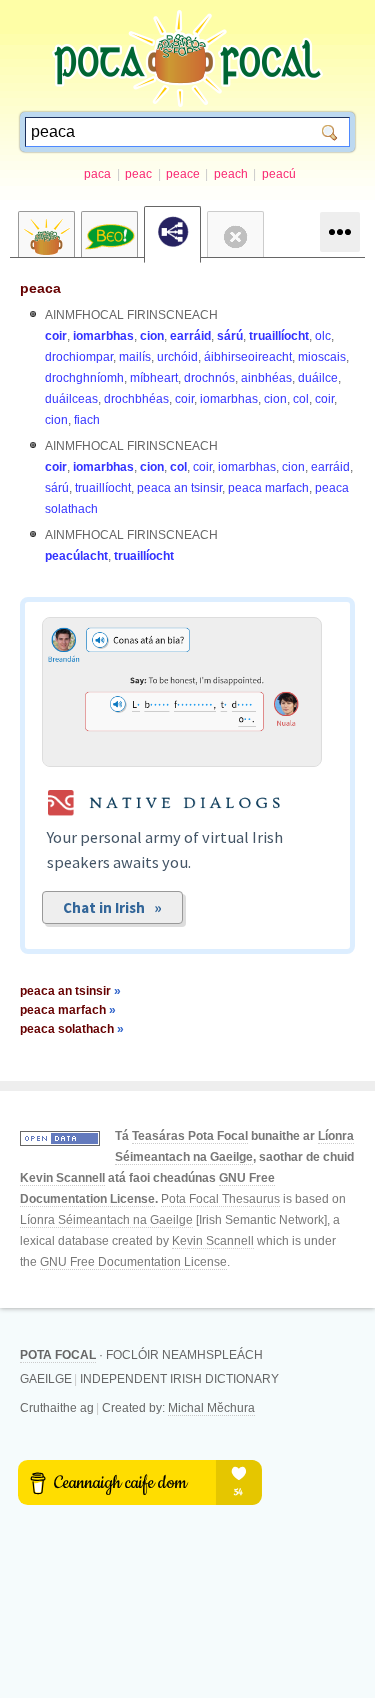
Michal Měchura (211, 1408)
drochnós (209, 378)
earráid (190, 336)
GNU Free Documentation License (133, 1262)
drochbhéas (136, 399)
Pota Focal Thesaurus (220, 1199)
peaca (40, 288)
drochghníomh (84, 378)
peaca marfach (268, 488)
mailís (135, 357)
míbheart (154, 378)
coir (56, 336)
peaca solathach (72, 1029)
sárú (230, 336)
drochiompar (79, 357)
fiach (87, 420)
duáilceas (71, 399)
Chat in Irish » (112, 907)
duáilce (318, 378)
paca (97, 174)
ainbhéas (266, 378)
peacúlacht (76, 556)
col (301, 399)
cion (152, 336)
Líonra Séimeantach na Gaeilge (106, 1220)
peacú (279, 174)
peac (138, 174)
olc (323, 336)
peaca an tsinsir (179, 488)
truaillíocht (279, 336)
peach (231, 174)
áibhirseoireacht (248, 357)
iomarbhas (103, 336)
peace (183, 174)
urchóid (177, 357)
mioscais (322, 357)
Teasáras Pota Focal (190, 1136)
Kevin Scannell (62, 1178)
